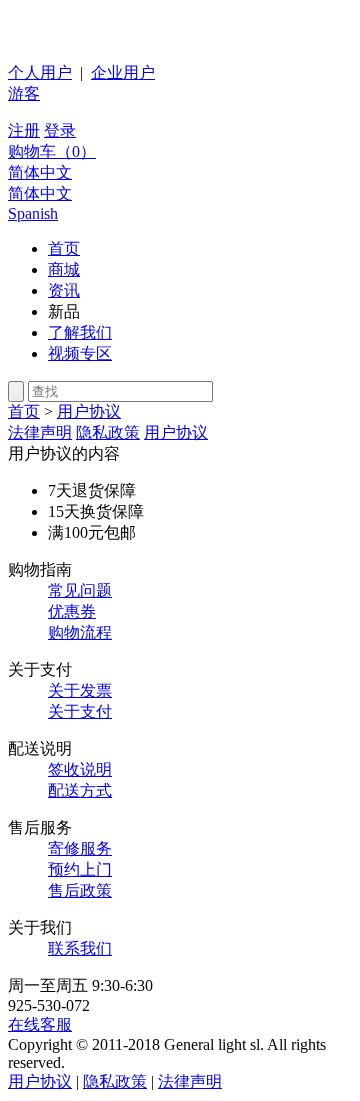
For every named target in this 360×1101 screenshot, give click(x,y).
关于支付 (80, 711)
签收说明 (80, 769)
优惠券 (72, 611)
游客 (24, 93)
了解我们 (80, 332)
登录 (60, 130)
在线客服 (40, 1024)
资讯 (64, 290)
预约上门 (80, 869)
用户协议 (89, 411)
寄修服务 (80, 848)
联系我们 (80, 948)
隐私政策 (108, 432)
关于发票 (80, 690)
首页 (64, 248)
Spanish (33, 213)
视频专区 (80, 353)
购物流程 (80, 632)
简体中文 (40, 172)
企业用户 (123, 72)
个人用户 (40, 72)
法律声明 (40, 432)
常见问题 (80, 590)
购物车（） (52, 151)
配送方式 (80, 790)
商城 (64, 269)
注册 (24, 130)
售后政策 (80, 890)
